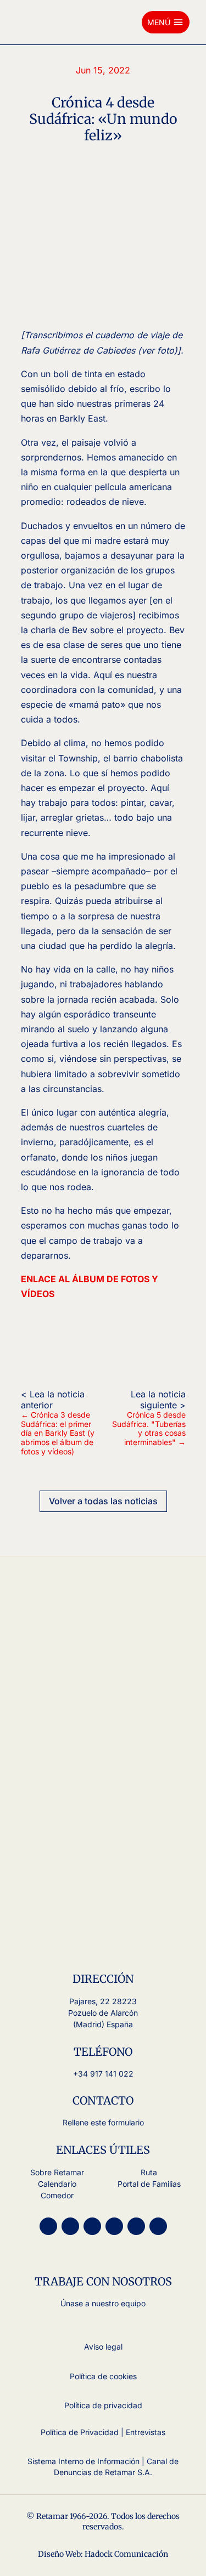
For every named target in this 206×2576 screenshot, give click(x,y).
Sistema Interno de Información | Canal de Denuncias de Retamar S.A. (103, 2467)
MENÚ (166, 22)
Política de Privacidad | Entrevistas (103, 2432)
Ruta (149, 2172)
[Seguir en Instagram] (48, 2226)
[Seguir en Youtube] (70, 2226)
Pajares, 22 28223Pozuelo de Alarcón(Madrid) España (103, 2013)
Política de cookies (103, 2376)
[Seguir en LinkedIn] (136, 2226)
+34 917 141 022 (103, 2074)
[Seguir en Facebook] (114, 2226)
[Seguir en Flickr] (158, 2226)
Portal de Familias (149, 2184)
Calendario (57, 2184)
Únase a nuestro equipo (103, 2303)
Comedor (57, 2195)
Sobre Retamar (57, 2172)
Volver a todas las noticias (103, 1501)
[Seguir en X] (92, 2226)
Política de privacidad (103, 2405)
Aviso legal (103, 2347)
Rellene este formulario (103, 2122)
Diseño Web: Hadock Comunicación (103, 2554)
